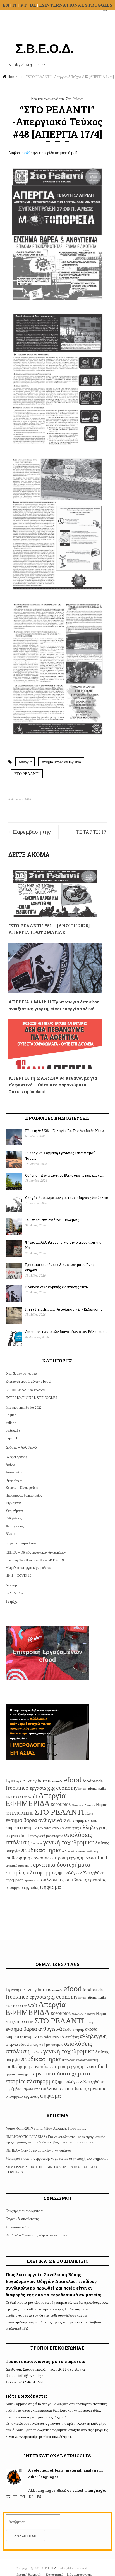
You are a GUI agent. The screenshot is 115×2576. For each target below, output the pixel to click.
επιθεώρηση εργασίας (27, 1857)
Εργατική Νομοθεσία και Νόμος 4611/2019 (35, 1560)
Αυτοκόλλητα (15, 1472)
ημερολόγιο (68, 1873)
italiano (11, 1423)
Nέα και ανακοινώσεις (48, 99)
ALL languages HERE (47, 2490)
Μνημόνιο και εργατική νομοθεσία (28, 1568)
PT (24, 5)
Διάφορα (12, 1585)
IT (15, 5)
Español (11, 1438)
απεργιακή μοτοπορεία (46, 1836)
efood (73, 1780)
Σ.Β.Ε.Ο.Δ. (50, 2568)
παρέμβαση (15, 1880)
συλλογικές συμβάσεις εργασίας (74, 1879)
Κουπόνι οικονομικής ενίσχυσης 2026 (56, 1287)
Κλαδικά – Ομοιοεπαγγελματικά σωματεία (37, 2235)
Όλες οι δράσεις (16, 1457)
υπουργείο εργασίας (22, 1887)
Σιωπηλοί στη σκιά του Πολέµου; (52, 1220)
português (13, 1430)
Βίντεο (10, 1534)
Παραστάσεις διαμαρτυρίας (24, 1495)
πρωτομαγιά (32, 1880)
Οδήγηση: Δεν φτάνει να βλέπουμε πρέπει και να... (65, 1175)
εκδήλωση (69, 1851)
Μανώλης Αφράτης (83, 1805)
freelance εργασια (26, 1788)
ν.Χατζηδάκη (92, 1873)
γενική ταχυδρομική (69, 1842)
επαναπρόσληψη (87, 1851)
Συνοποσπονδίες (18, 2227)
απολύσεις (78, 1834)
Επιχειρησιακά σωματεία (24, 2211)
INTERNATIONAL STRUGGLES (78, 5)
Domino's (55, 1781)
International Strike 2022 (24, 1407)
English (11, 1415)
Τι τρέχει (12, 1601)
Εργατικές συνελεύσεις (22, 2219)
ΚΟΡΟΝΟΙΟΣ (61, 1805)
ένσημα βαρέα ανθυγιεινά (61, 762)
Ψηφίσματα (13, 1503)
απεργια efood (17, 1835)
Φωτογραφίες (15, 1526)
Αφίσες (10, 1464)
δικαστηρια (46, 1850)
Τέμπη (89, 1813)
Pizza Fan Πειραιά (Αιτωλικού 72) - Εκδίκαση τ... (65, 1309)
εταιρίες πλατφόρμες (31, 1872)
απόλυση (18, 1842)
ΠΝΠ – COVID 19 (18, 1575)
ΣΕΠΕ (28, 1813)
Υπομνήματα (14, 1511)
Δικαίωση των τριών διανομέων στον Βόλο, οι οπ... (67, 1332)
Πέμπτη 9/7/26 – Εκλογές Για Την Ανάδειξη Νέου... (66, 1131)
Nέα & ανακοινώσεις (21, 1373)
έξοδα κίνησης (74, 1820)
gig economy (62, 1788)
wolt (33, 1796)
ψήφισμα (50, 1887)
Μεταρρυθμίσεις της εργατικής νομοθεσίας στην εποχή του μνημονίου (57, 2158)
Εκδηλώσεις (14, 1518)
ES (42, 5)
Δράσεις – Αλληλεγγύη (22, 1447)
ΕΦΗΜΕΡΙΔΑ (28, 1803)
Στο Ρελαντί (75, 99)
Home (12, 77)
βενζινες (37, 1843)
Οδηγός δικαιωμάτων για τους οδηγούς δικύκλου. (67, 1198)
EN (6, 5)
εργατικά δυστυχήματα (62, 1864)
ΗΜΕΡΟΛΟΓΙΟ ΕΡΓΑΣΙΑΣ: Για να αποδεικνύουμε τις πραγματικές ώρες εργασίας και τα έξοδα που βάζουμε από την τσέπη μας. (55, 2139)
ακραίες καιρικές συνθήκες (59, 1828)
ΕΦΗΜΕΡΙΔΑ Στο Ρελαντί (25, 1390)
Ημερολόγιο (14, 1480)
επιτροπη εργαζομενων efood (79, 1858)
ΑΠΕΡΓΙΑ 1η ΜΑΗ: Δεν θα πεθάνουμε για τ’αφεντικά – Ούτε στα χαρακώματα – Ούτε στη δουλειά (53, 1085)
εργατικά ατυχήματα (19, 1865)
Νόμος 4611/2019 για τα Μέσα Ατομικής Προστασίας (46, 2128)
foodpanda (93, 1781)
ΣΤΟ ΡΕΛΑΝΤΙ (27, 774)
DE (33, 5)
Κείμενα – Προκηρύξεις (22, 1487)
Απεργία (25, 762)
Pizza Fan (20, 1797)
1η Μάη (12, 1781)
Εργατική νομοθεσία (21, 1543)
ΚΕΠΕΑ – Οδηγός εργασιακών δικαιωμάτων (36, 1552)
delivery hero (34, 1781)
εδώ (27, 153)
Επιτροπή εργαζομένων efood (28, 1381)
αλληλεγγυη (93, 1827)
